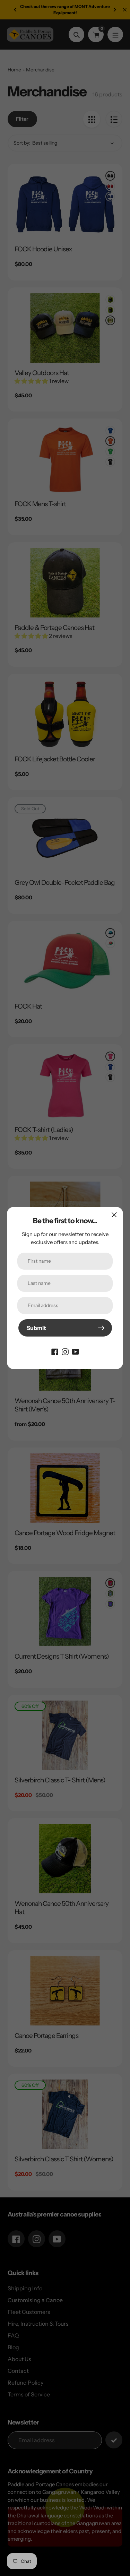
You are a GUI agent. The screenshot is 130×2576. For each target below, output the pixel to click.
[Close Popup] (114, 1215)
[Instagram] (65, 1351)
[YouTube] (76, 1351)
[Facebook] (55, 1351)
